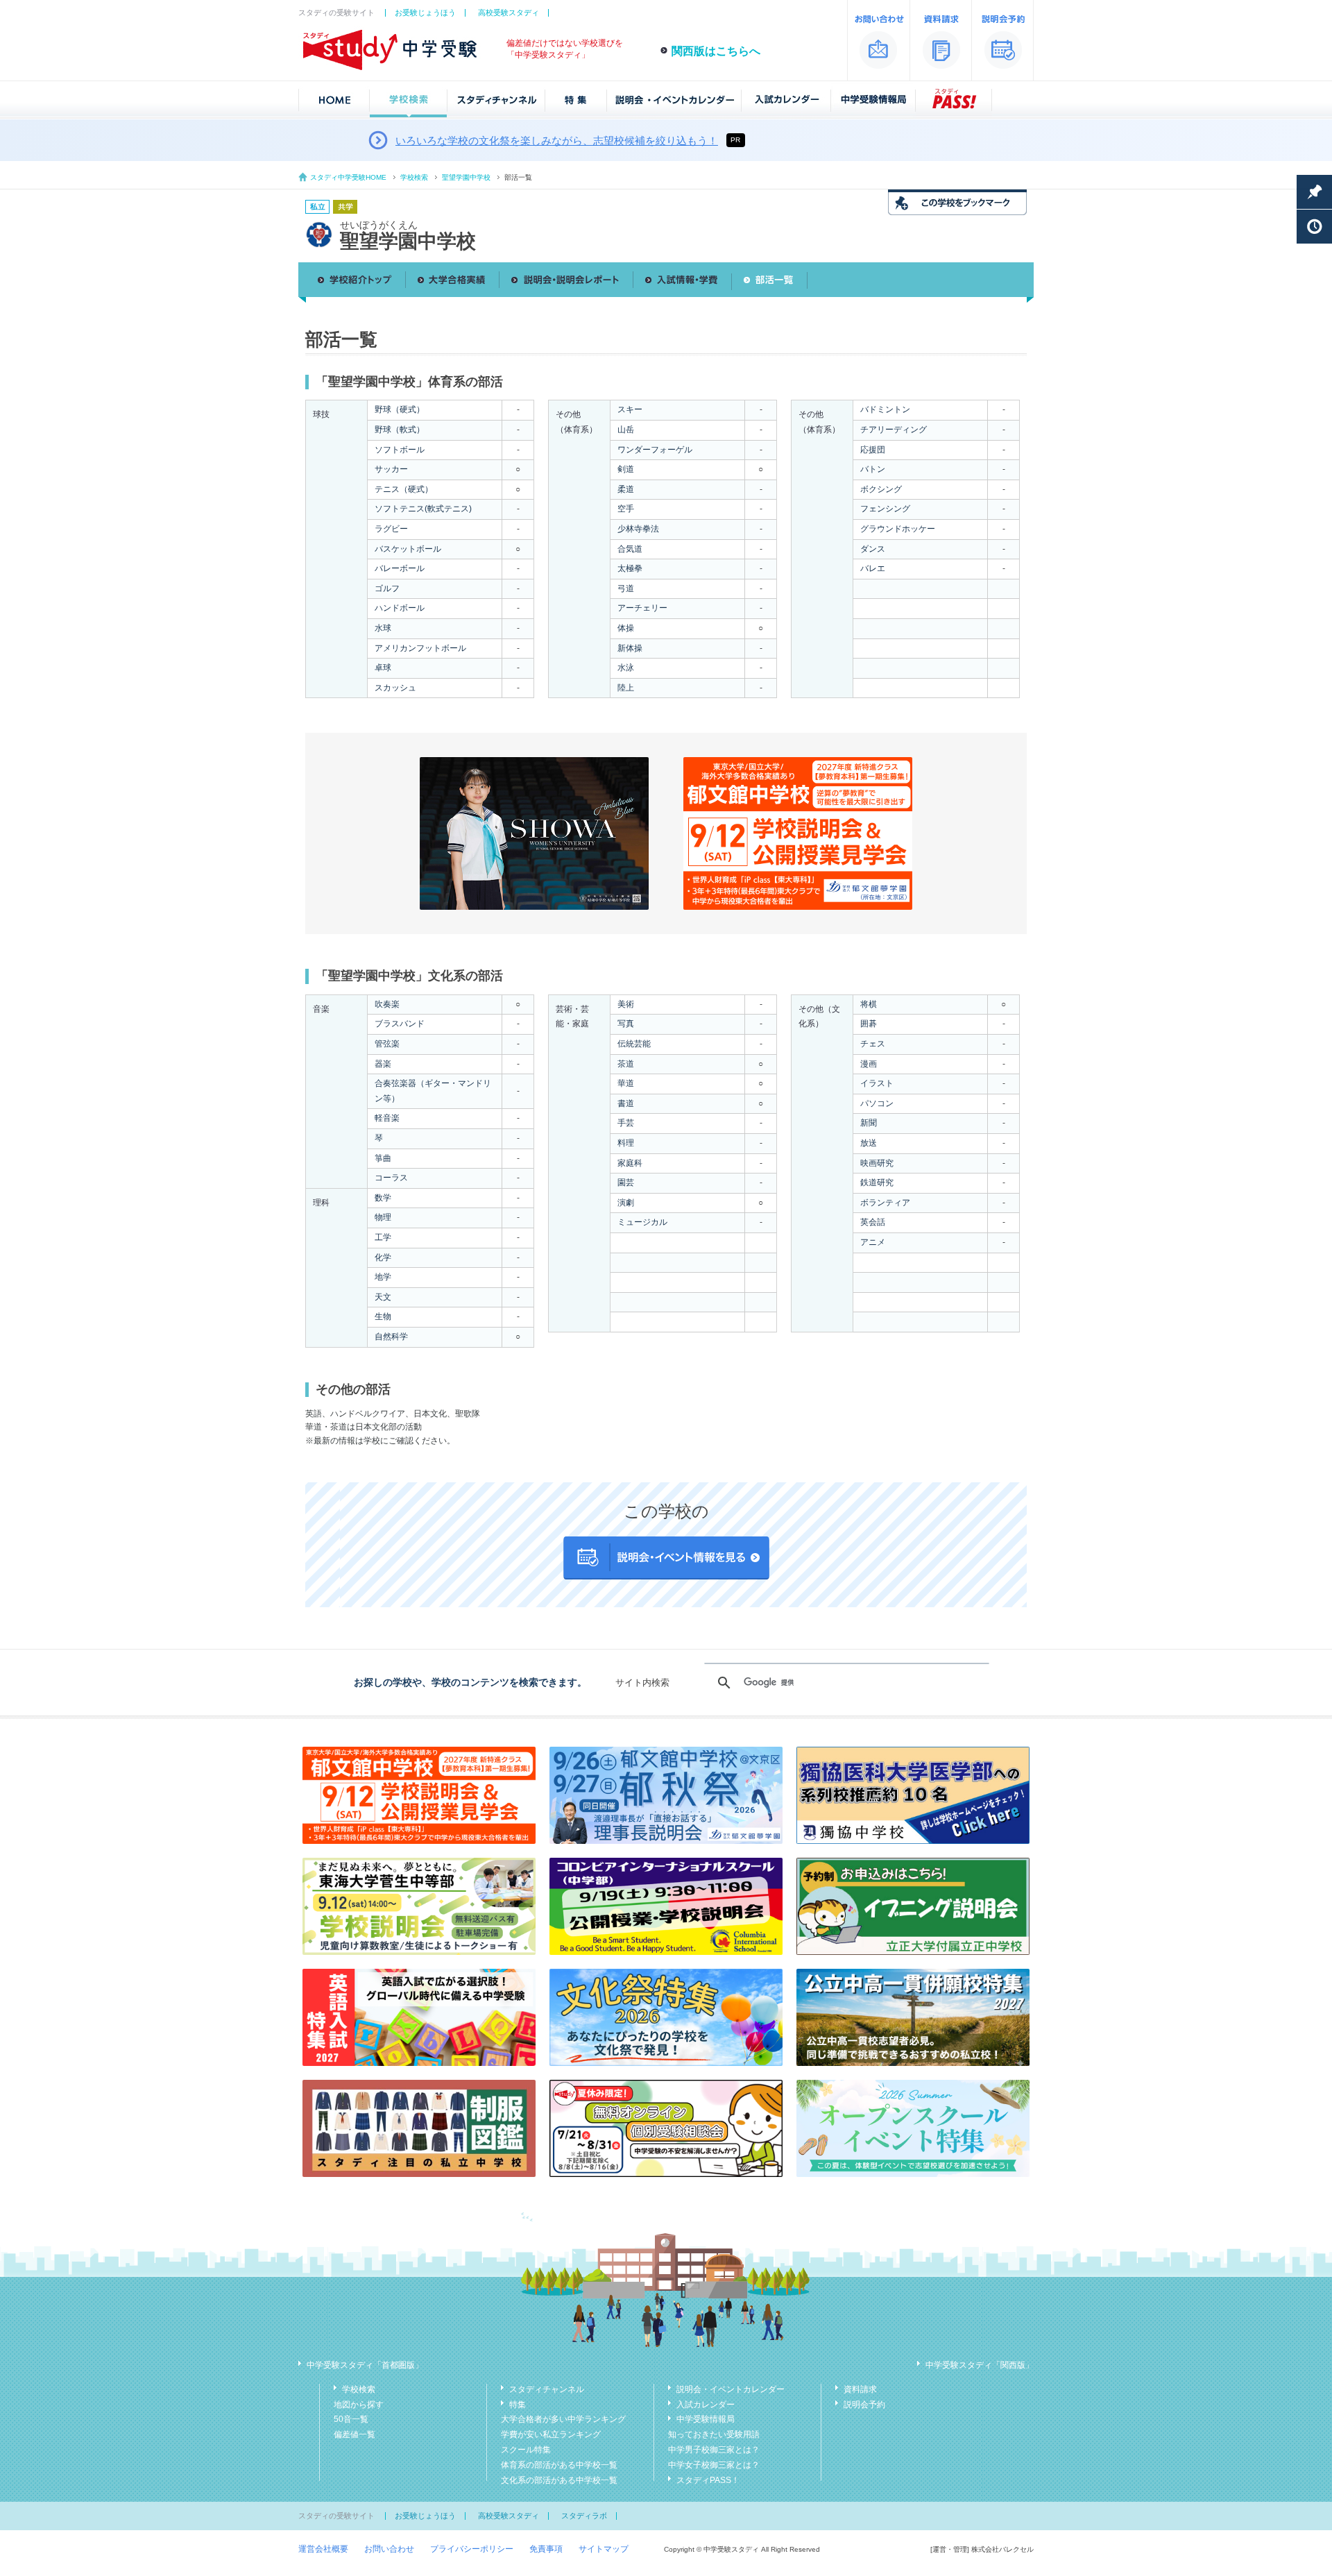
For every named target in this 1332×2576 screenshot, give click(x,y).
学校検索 (414, 177)
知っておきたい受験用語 (714, 2434)
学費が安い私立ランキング (551, 2434)
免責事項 (546, 2549)
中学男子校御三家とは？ (714, 2450)
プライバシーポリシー (472, 2549)
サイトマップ (604, 2549)
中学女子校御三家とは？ (714, 2465)
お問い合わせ (389, 2549)
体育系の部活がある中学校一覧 (559, 2465)
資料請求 (860, 2389)
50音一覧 (351, 2419)
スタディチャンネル (547, 2389)
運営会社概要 (323, 2549)
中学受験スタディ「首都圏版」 (365, 2365)
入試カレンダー (706, 2405)
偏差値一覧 (355, 2434)
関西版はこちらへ (716, 51)
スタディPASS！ (708, 2480)
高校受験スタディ (509, 12)
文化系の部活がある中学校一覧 (559, 2480)
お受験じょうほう (425, 12)
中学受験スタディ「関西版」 (980, 2365)
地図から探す (359, 2405)
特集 (518, 2405)
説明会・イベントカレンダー (731, 2389)
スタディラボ (584, 2516)
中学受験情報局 (706, 2419)
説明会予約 (864, 2405)
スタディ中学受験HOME (348, 177)
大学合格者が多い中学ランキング (563, 2419)
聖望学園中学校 (466, 177)
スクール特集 (526, 2450)
